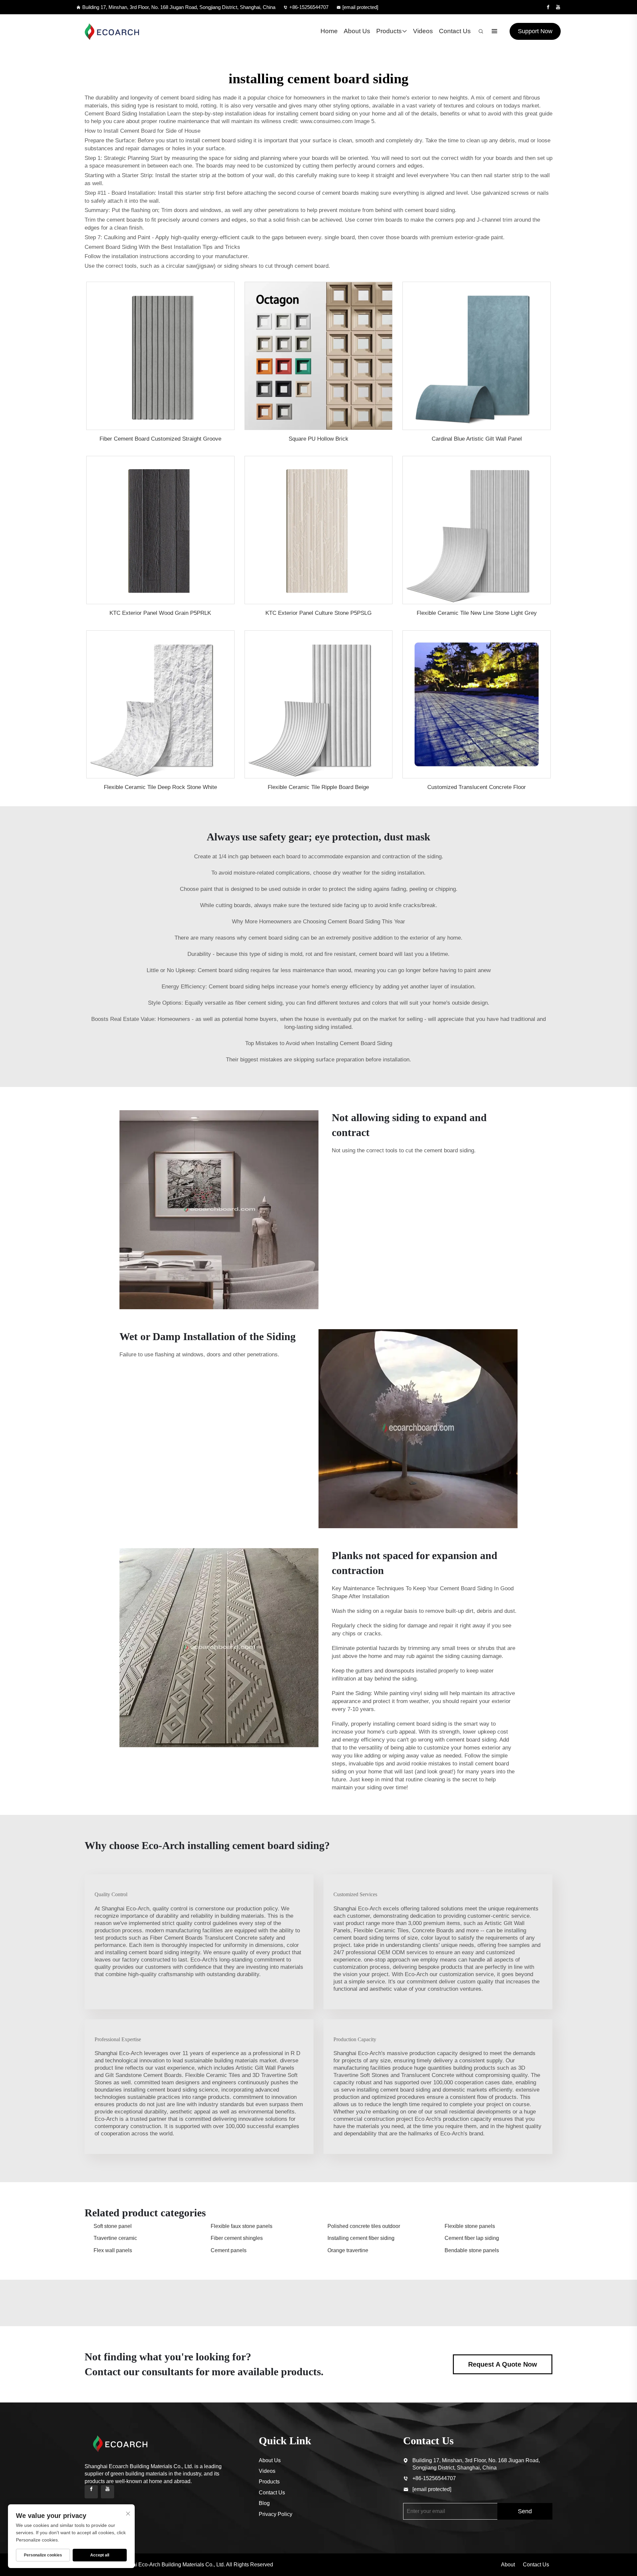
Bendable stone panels (472, 2250)
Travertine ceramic (115, 2238)
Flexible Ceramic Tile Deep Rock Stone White (160, 787)
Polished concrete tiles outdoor (364, 2226)
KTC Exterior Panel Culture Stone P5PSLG (318, 613)
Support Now (535, 31)
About (508, 2565)
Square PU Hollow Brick (318, 439)
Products (389, 31)
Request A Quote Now (503, 2364)
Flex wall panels (113, 2250)
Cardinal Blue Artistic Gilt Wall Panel (477, 439)
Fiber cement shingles (237, 2238)
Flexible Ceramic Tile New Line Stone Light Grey (477, 613)
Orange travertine (348, 2250)
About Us (357, 31)
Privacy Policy (276, 2514)
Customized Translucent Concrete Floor (477, 787)
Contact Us (455, 31)
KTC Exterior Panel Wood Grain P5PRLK (160, 613)
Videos (423, 31)
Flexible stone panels (470, 2226)
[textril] (112, 31)
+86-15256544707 (309, 7)
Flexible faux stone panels (242, 2226)
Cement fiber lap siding (472, 2238)
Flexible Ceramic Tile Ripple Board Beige (318, 787)
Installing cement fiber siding (361, 2238)
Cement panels (229, 2250)
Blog (264, 2503)
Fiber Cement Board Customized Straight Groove (160, 439)
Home (329, 31)
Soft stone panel (113, 2226)
